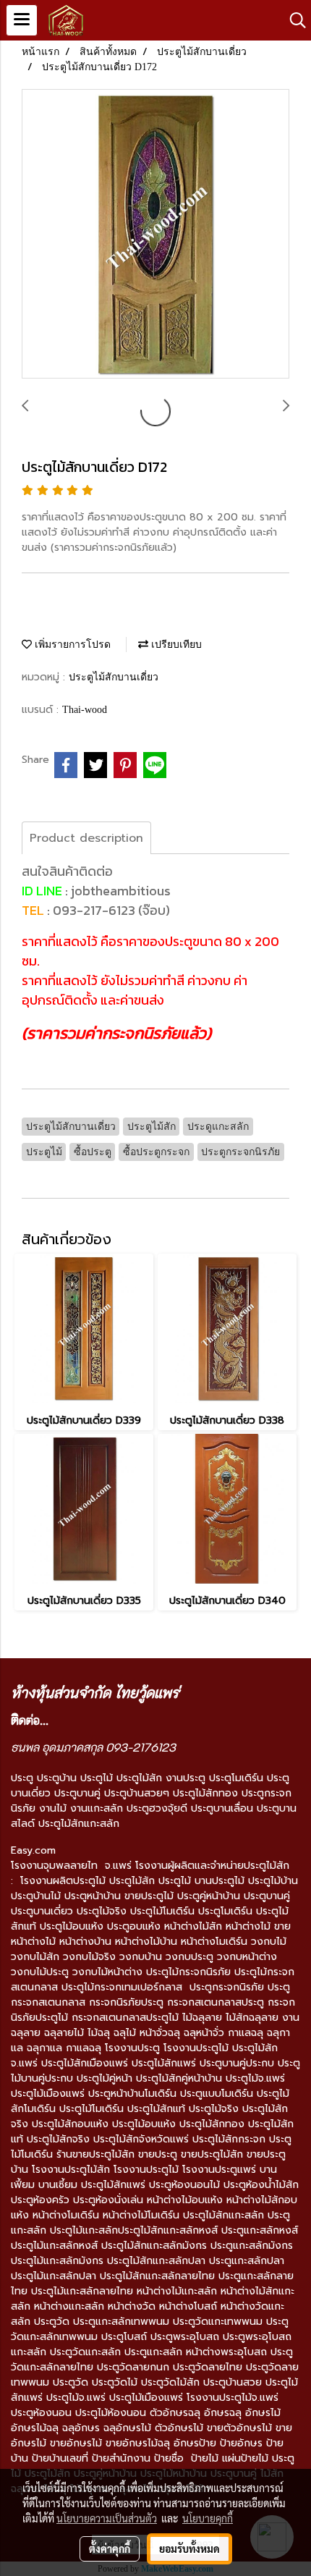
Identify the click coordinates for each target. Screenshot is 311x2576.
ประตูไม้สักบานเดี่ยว (114, 677)
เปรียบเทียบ (175, 645)
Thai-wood (85, 710)
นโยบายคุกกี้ (208, 2518)
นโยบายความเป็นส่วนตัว (107, 2518)
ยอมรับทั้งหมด (189, 2548)
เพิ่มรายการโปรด (71, 645)
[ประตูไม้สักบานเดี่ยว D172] (155, 235)
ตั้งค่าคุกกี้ (110, 2548)
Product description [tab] (86, 838)
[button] (293, 20)
